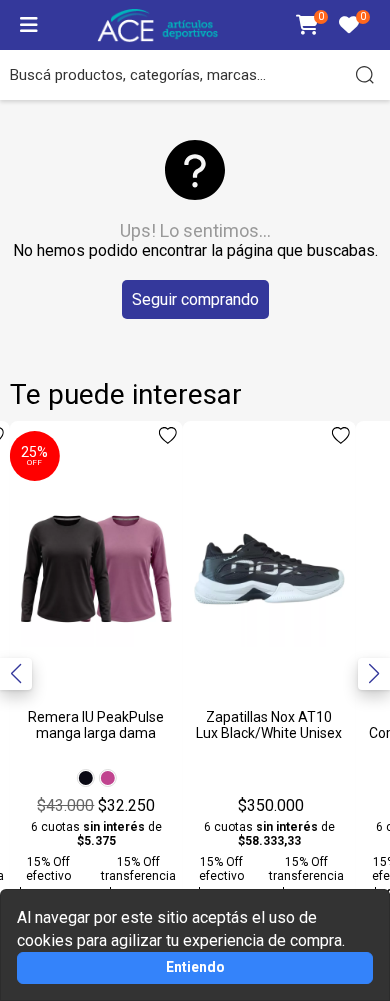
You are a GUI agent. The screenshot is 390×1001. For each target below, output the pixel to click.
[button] (374, 674)
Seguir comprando (195, 299)
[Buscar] (365, 75)
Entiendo (195, 967)
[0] (307, 26)
